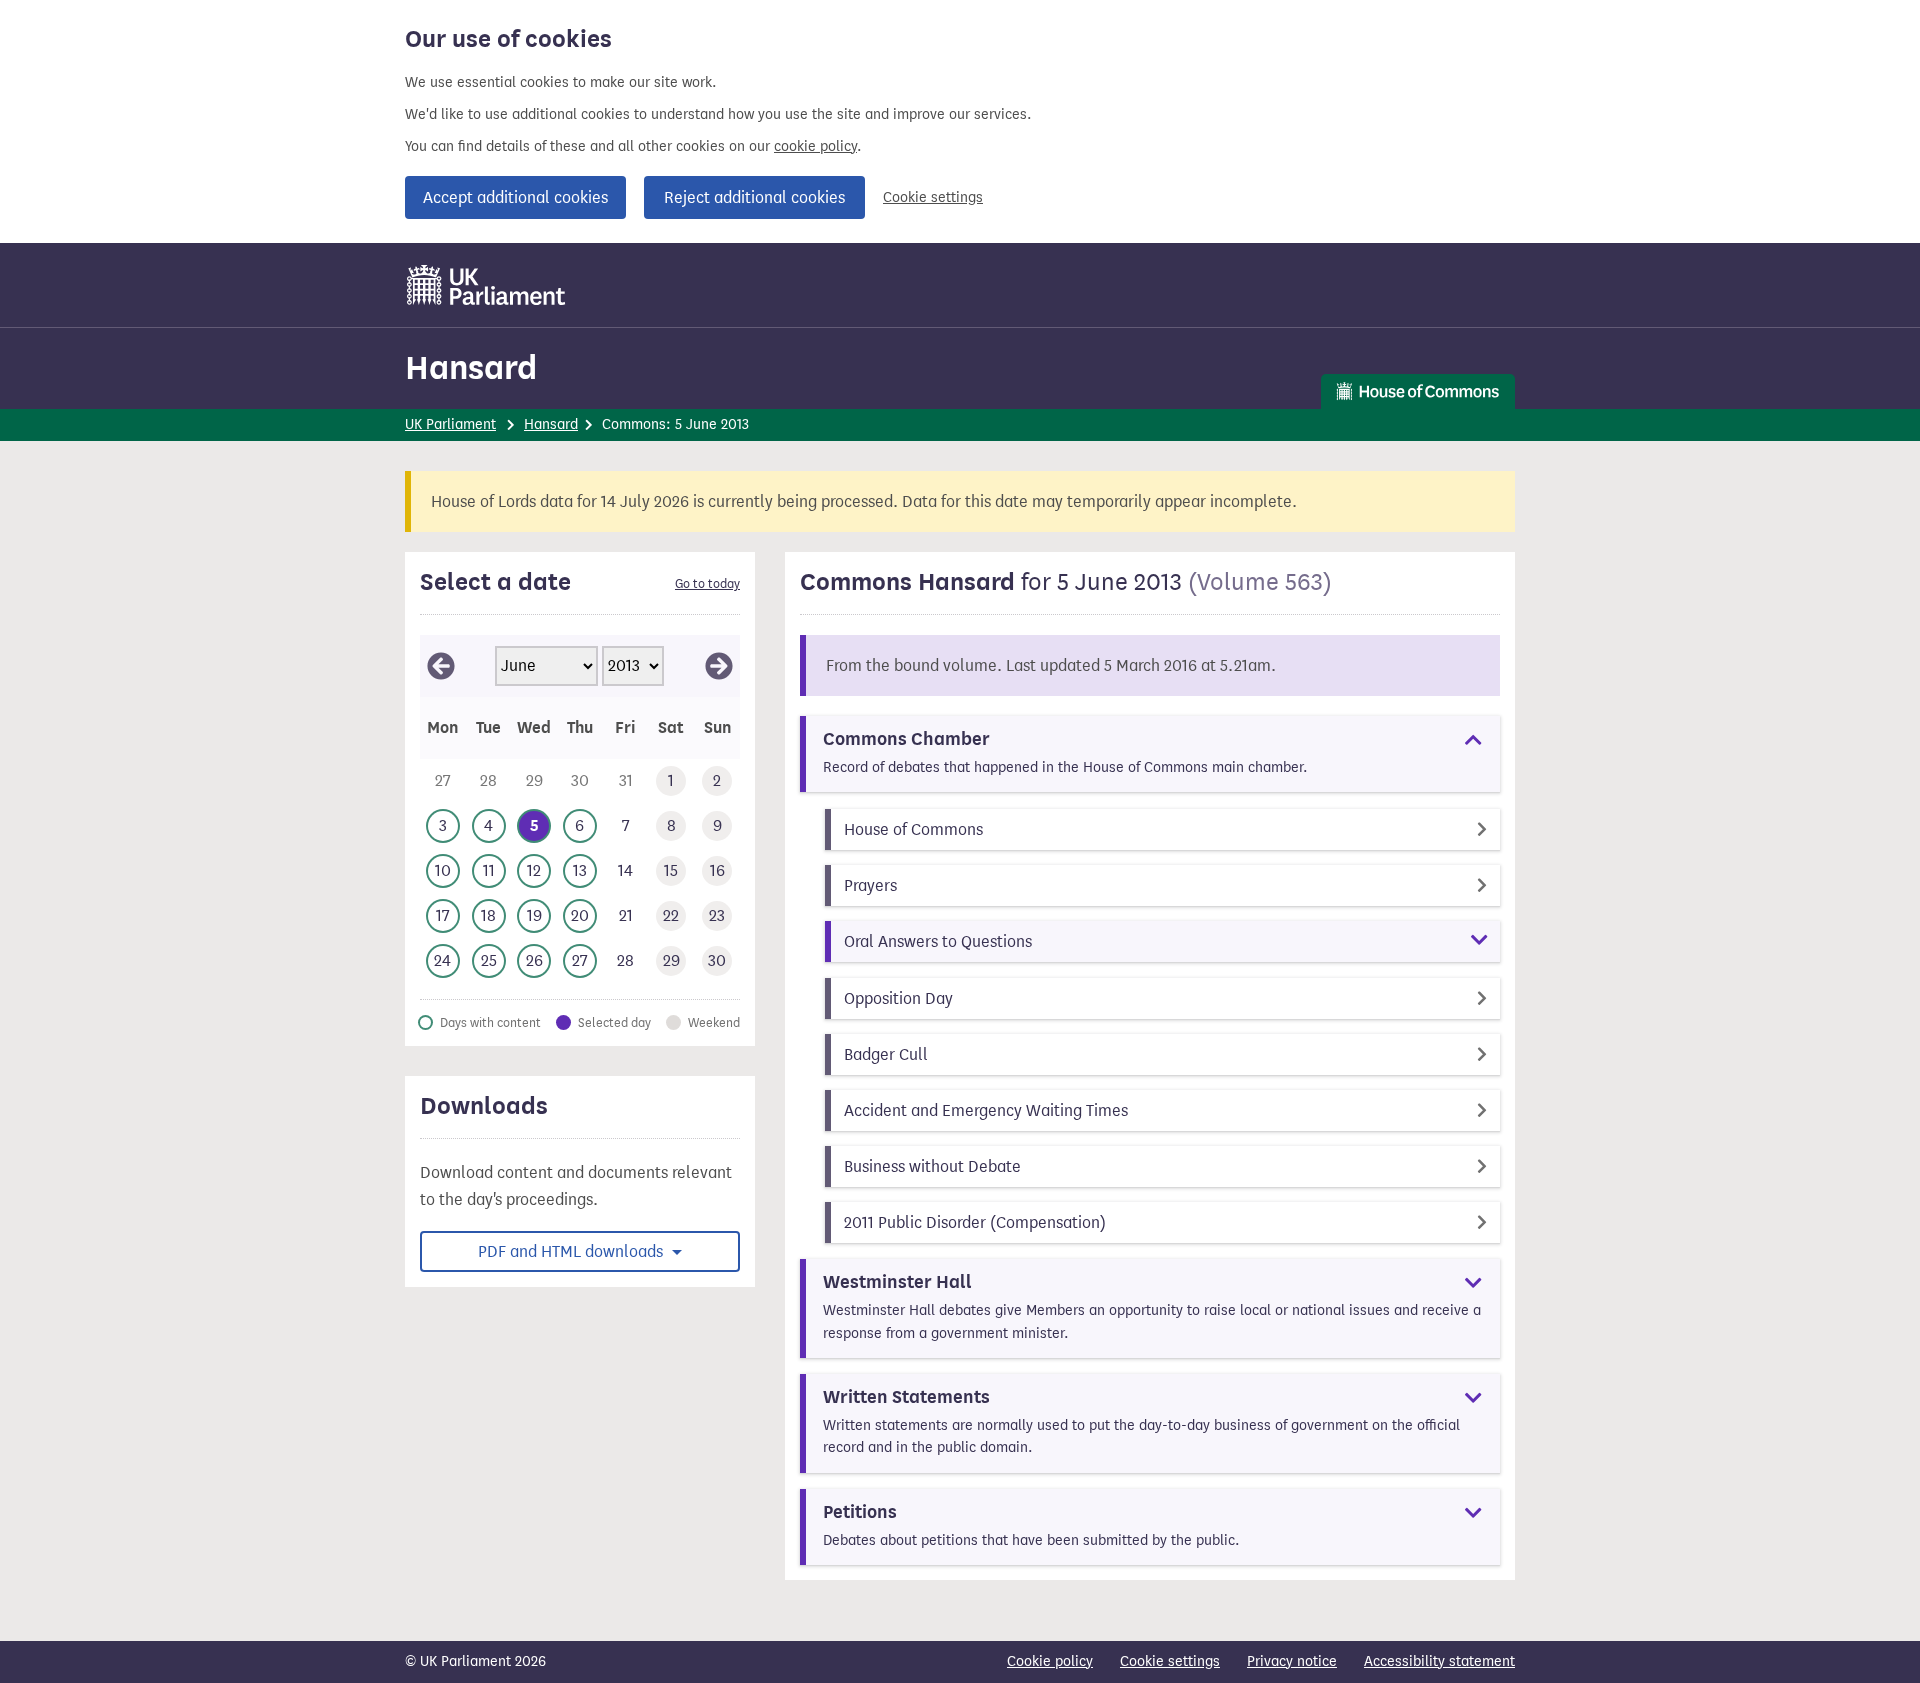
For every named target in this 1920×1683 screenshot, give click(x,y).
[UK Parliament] (486, 285)
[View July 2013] (719, 666)
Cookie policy (1050, 1661)
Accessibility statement (1439, 1661)
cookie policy (815, 146)
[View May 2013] (441, 666)
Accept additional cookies (515, 197)
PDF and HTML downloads (572, 1251)
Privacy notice (1292, 1661)
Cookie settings (933, 197)
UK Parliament (450, 424)
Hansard (471, 367)
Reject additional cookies (754, 197)
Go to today (707, 584)
